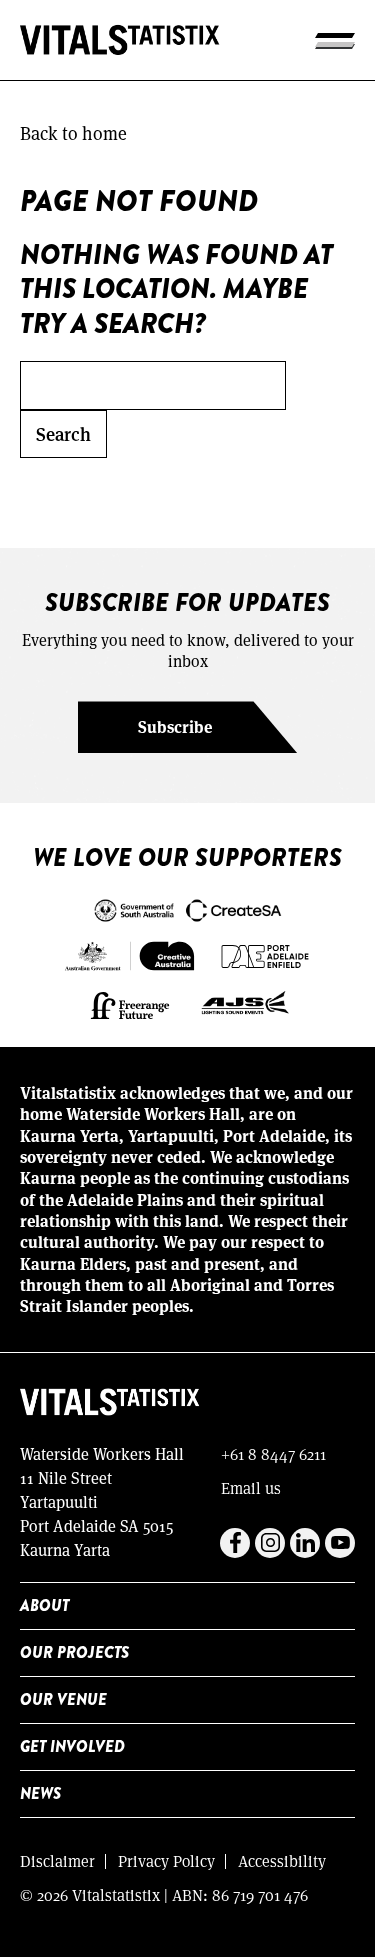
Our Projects (74, 1652)
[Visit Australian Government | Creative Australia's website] (129, 954)
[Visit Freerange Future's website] (130, 1003)
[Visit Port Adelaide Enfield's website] (265, 954)
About (44, 1605)
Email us (251, 1487)
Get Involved (72, 1746)
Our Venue (63, 1699)
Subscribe (175, 726)
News (40, 1793)
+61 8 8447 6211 (273, 1453)
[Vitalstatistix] (120, 40)
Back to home (73, 133)
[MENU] (335, 40)
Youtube (340, 1543)
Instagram (270, 1543)
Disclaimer (57, 1860)
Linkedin (305, 1543)
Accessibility (282, 1860)
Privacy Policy (166, 1860)
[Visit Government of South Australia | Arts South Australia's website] (188, 908)
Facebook (235, 1543)
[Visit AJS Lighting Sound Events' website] (246, 1003)
